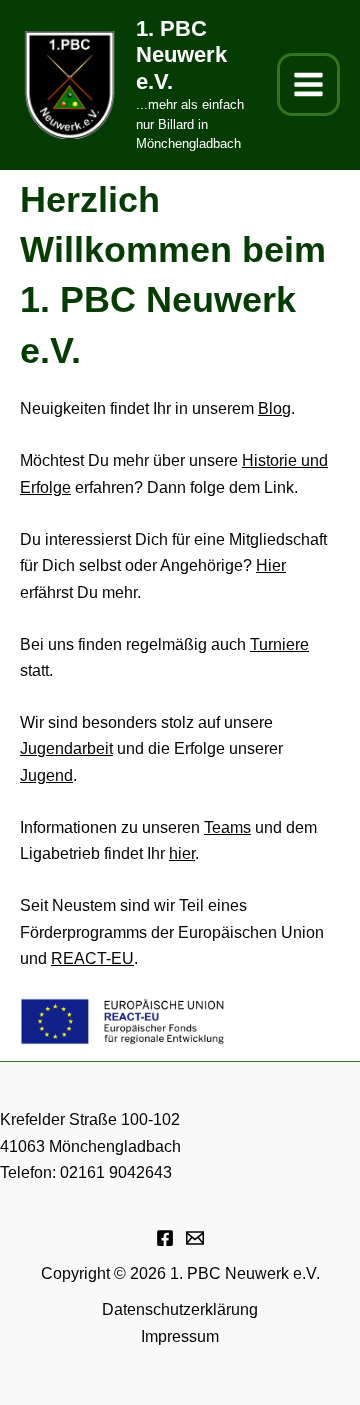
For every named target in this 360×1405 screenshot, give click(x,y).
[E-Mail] (195, 1238)
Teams (227, 827)
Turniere (279, 644)
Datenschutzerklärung (180, 1309)
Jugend (46, 775)
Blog (274, 408)
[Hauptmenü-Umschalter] (308, 84)
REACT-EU (92, 958)
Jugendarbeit (66, 748)
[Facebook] (165, 1238)
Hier (271, 565)
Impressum (180, 1336)
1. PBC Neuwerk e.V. (181, 55)
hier (182, 853)
